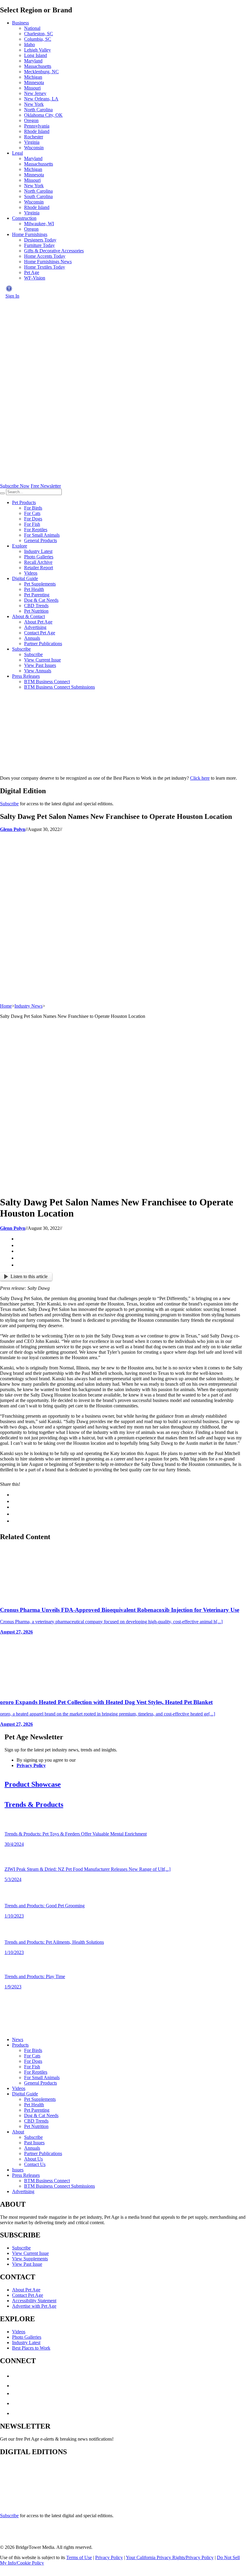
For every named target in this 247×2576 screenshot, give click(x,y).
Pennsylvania (37, 126)
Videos (31, 573)
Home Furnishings (30, 234)
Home (6, 1006)
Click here (200, 778)
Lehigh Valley (38, 50)
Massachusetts (38, 66)
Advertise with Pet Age (34, 2306)
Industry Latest (38, 551)
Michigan (33, 77)
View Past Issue (27, 2264)
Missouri (32, 88)
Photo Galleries (39, 557)
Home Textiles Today (45, 267)
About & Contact (28, 616)
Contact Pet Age (40, 633)
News (18, 2039)
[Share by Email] (19, 1265)
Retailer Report (39, 568)
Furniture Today (39, 245)
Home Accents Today (45, 256)
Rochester (34, 137)
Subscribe (21, 649)
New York (34, 104)
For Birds (33, 508)
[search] (2, 493)
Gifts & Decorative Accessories (54, 251)
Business (20, 23)
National (32, 28)
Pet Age (32, 272)
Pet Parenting (37, 595)
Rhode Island (37, 131)
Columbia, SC (38, 39)
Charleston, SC (39, 34)
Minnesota (34, 82)
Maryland (33, 61)
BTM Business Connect (47, 682)
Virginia (32, 142)
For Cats (32, 513)
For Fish (32, 524)
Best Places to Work (31, 2348)
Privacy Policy (31, 1765)
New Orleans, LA (41, 99)
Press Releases (26, 676)
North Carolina (38, 110)
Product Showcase (33, 1784)
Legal (17, 153)
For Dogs (33, 519)
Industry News (28, 1006)
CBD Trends (36, 606)
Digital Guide (25, 578)
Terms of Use (79, 2557)
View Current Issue (42, 660)
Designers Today (40, 240)
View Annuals (38, 671)
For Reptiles (36, 530)
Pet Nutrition (36, 611)
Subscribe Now (15, 486)
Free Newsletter (46, 486)
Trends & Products (34, 1804)
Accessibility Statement (34, 2301)
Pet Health (34, 589)
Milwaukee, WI (39, 224)
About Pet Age (38, 622)
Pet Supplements (40, 584)
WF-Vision (35, 278)
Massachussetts (39, 164)
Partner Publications (43, 644)
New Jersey (35, 93)
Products (20, 2045)
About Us (33, 2159)
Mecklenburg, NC (41, 72)
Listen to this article (29, 1276)
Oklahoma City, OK (43, 115)
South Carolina (38, 196)
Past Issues (34, 2143)
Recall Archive (38, 562)
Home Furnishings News (48, 262)
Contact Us (35, 2164)
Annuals (32, 638)
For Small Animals (42, 535)
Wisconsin (34, 148)
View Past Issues (40, 665)
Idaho (30, 44)
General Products (41, 540)
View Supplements (30, 2259)
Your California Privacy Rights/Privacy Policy (170, 2557)
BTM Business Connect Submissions (59, 687)
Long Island (36, 55)
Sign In (12, 296)
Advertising (35, 627)
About (18, 2132)
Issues (18, 2170)
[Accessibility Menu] (9, 289)
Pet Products (24, 502)
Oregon (31, 120)
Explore (20, 546)
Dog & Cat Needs (41, 600)
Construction (24, 218)
